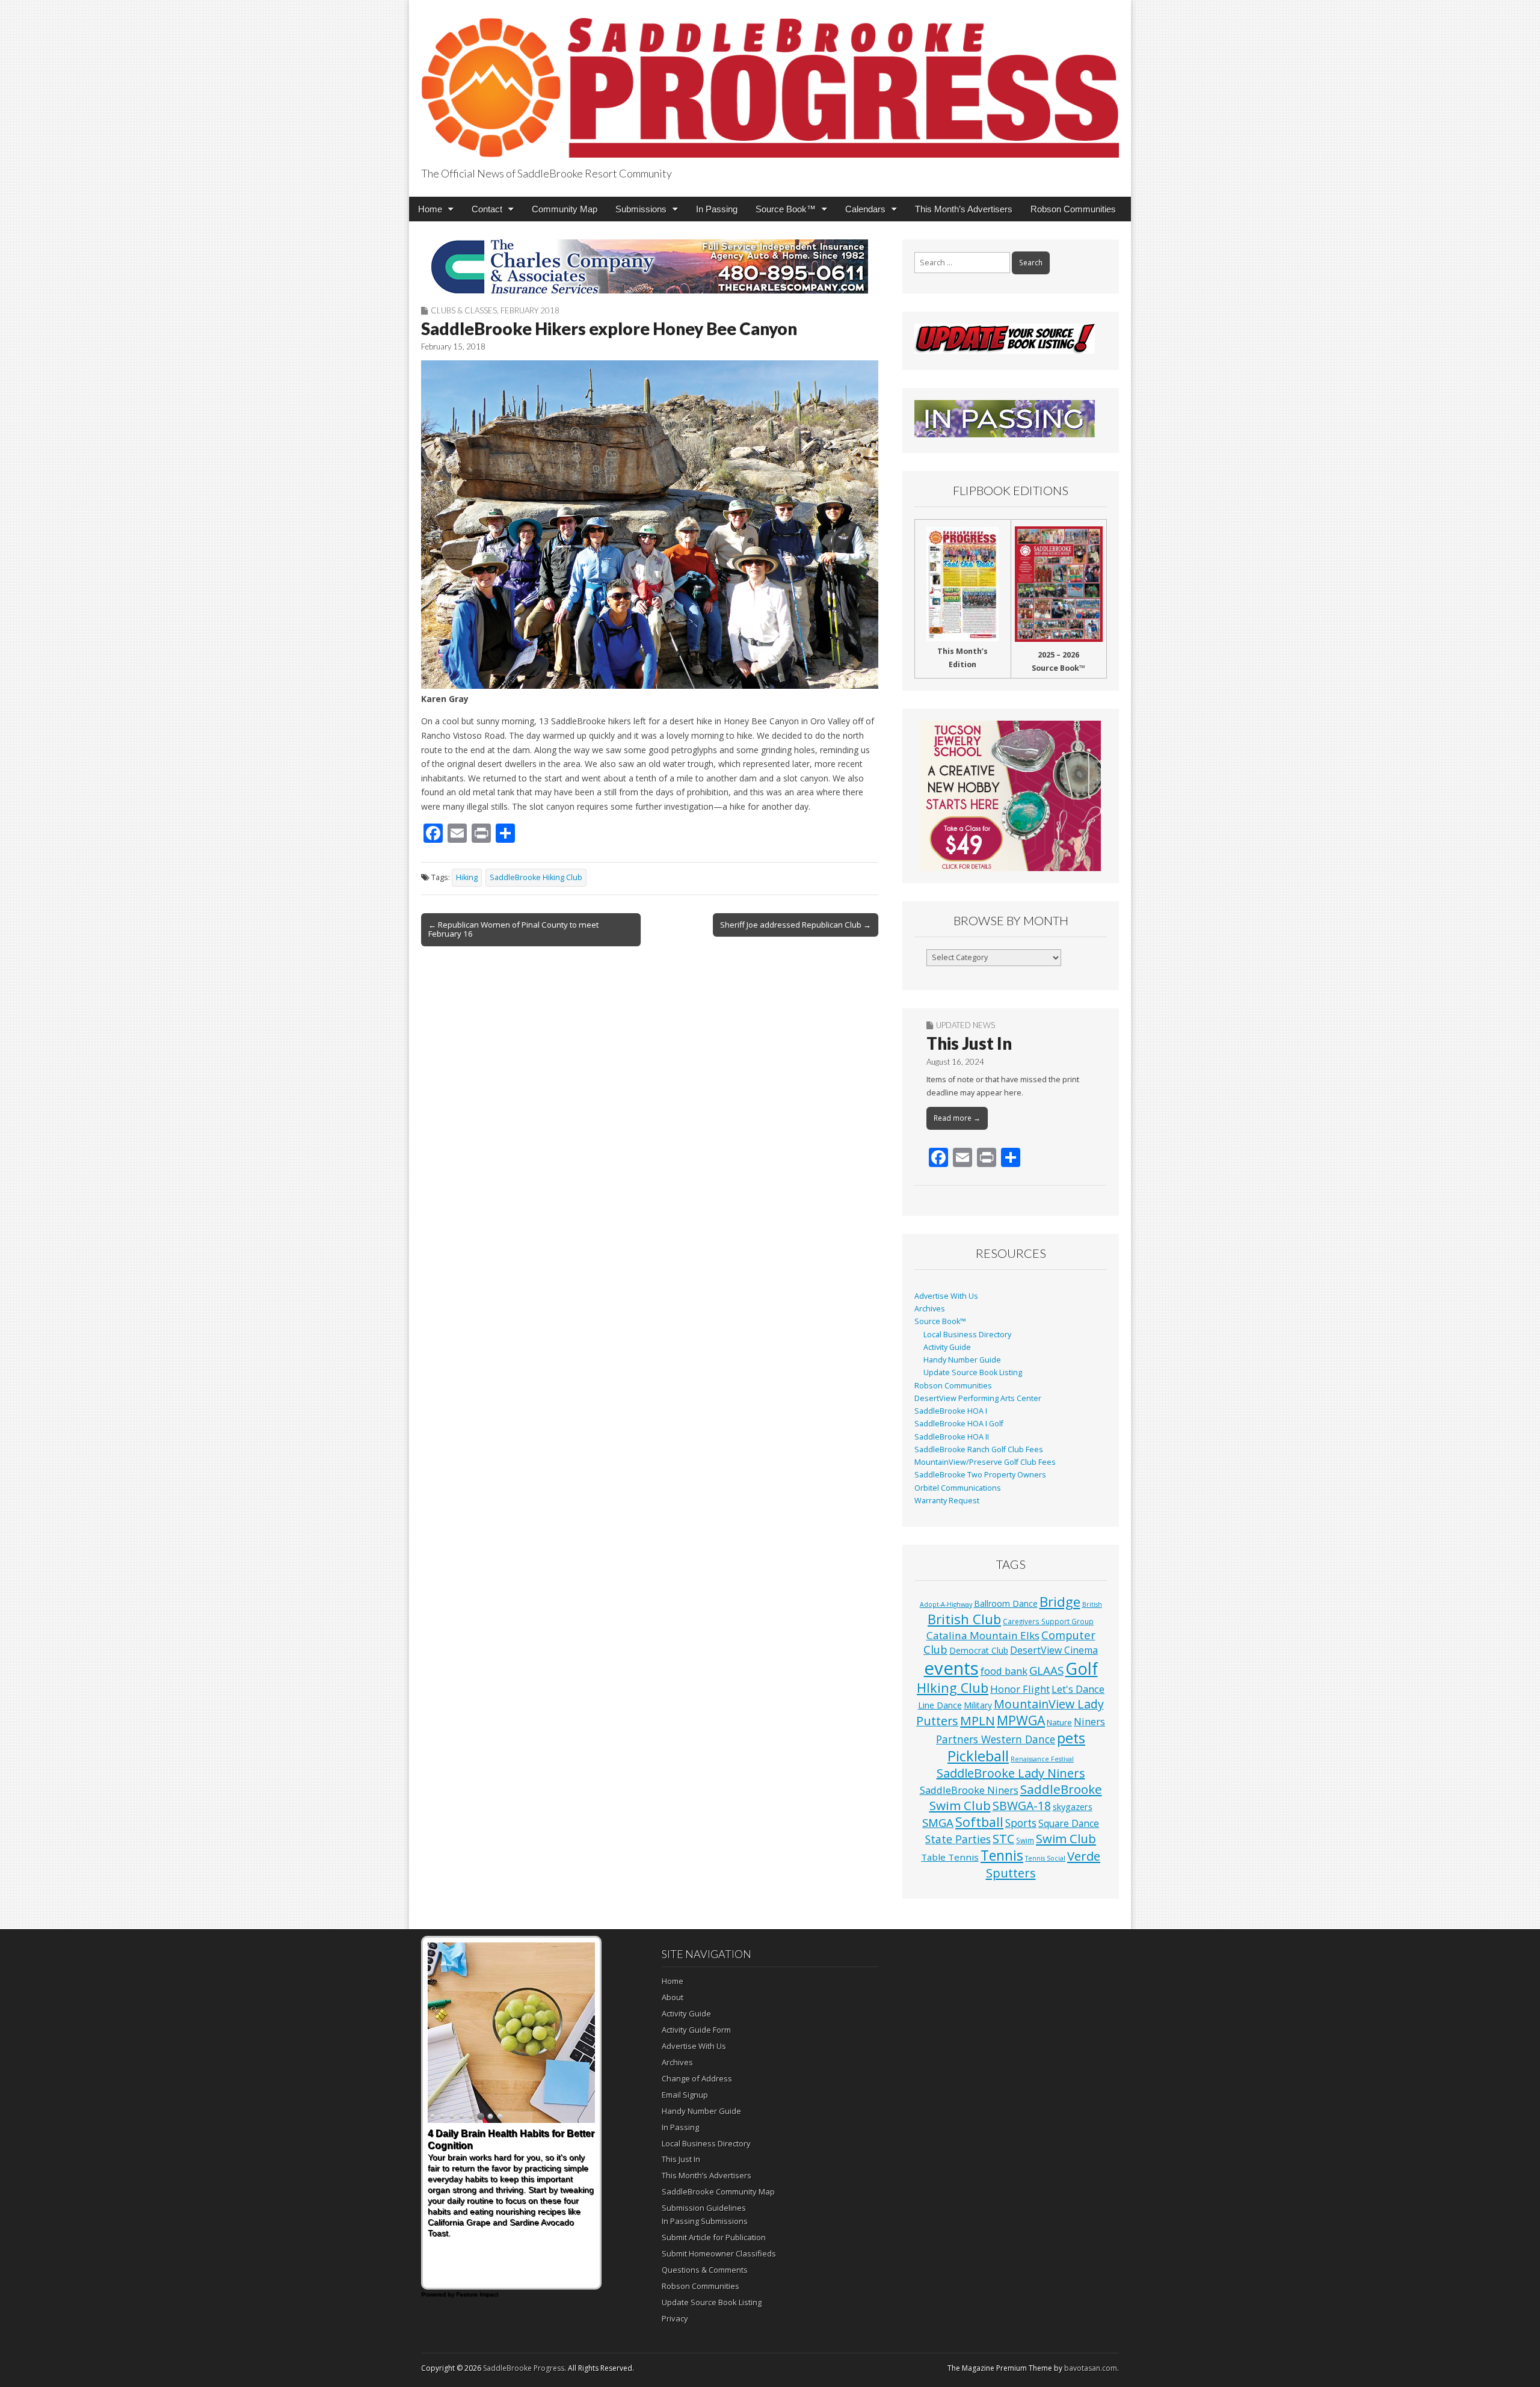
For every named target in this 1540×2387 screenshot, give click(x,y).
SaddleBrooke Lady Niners (1011, 1773)
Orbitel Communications (958, 1488)
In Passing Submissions (705, 2221)
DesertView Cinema (1054, 1650)
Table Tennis (950, 1857)
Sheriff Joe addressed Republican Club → (796, 925)
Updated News (966, 1025)
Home (430, 209)
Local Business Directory (967, 1335)
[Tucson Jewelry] (1011, 796)
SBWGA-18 (1022, 1806)
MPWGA (1021, 1720)
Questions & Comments (705, 2270)
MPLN (978, 1720)
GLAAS (1046, 1670)
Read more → (957, 1118)
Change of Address (697, 2078)
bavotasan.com (1091, 2368)
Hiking (467, 877)
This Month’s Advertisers (964, 209)
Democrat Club (979, 1650)
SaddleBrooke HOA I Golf (959, 1424)
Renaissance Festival (1042, 1759)
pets (1071, 1738)
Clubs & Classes (464, 310)
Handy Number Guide (962, 1360)
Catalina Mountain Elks (983, 1635)
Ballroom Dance (1006, 1603)
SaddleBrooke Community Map (718, 2191)
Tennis (1002, 1856)
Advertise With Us (946, 1296)
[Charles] (650, 266)
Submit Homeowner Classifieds (719, 2253)
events (951, 1668)
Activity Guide (947, 1347)
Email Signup (685, 2095)
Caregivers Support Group (1048, 1621)
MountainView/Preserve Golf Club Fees (985, 1462)
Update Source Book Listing (973, 1372)
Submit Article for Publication (714, 2237)
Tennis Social (1045, 1858)
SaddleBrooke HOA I (951, 1411)
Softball (979, 1822)
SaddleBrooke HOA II (952, 1437)
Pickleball (978, 1756)
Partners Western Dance (996, 1739)
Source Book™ (786, 209)
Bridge (1060, 1602)
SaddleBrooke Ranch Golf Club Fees (979, 1449)
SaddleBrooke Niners (969, 1790)
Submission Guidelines (704, 2208)
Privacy (675, 2318)
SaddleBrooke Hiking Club (536, 877)
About (673, 1997)
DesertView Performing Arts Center (978, 1398)
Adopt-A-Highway (946, 1604)
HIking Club (953, 1688)
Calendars (865, 209)
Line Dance (940, 1705)
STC (1003, 1839)
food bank (1004, 1671)
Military (978, 1705)
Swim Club (1066, 1838)
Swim (1025, 1840)
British (1092, 1604)
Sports (1021, 1823)
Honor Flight (1020, 1689)
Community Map (565, 209)
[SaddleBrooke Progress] (770, 81)
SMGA (938, 1822)
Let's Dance (1078, 1689)
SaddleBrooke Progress (524, 2368)
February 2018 (530, 310)
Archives (930, 1309)
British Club (964, 1619)
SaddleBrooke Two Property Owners (980, 1475)
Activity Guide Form (696, 2030)
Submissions (641, 209)
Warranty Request (947, 1501)
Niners (1089, 1721)
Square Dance (1069, 1823)
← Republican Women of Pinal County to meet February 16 (513, 929)
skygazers (1073, 1807)
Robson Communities (1073, 209)
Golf (1082, 1668)
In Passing (717, 209)
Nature (1059, 1722)
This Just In (969, 1043)
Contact (487, 209)
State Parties (958, 1839)
